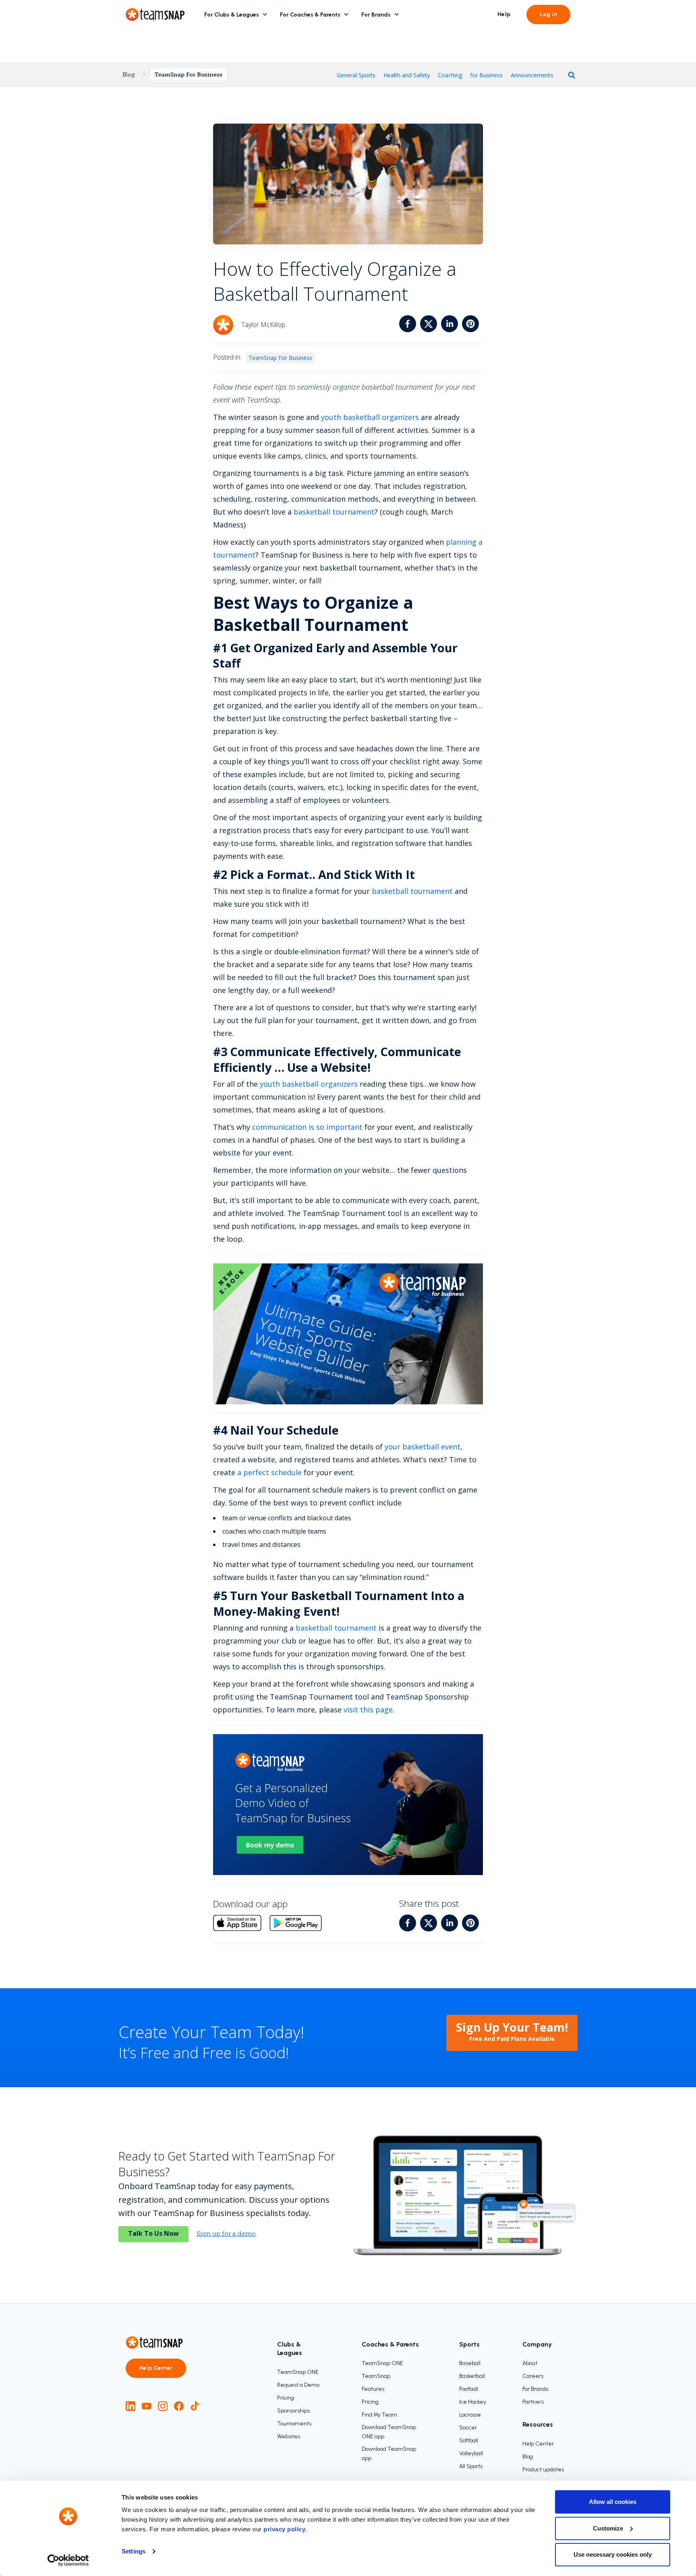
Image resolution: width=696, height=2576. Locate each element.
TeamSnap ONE (298, 2372)
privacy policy (284, 2529)
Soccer (468, 2428)
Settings (134, 2551)
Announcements (532, 75)
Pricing (286, 2398)
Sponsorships (293, 2411)
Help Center (156, 2368)
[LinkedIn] (130, 2406)
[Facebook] (179, 2406)
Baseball (470, 2363)
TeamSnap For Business (188, 74)
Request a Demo (298, 2385)
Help (504, 14)
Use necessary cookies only (613, 2554)
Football (469, 2389)
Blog (129, 74)
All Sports (471, 2466)
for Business (486, 75)
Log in (548, 14)
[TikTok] (195, 2406)
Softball (469, 2441)
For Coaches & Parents (310, 15)
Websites (289, 2436)
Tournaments (294, 2424)
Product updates (543, 2470)
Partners (533, 2402)
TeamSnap (376, 2376)
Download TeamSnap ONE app (389, 2432)
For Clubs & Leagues (232, 15)
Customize (608, 2528)
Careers (533, 2376)
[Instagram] (163, 2406)
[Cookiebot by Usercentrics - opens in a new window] (68, 2560)
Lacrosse (470, 2415)
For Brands (376, 15)
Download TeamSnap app (389, 2454)
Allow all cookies (613, 2502)
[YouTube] (147, 2406)
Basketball (472, 2376)
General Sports (356, 75)
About (530, 2363)
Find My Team (379, 2415)
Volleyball (471, 2453)
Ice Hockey (473, 2402)
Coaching (450, 75)
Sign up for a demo (226, 2234)
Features (373, 2389)
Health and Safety (407, 75)
